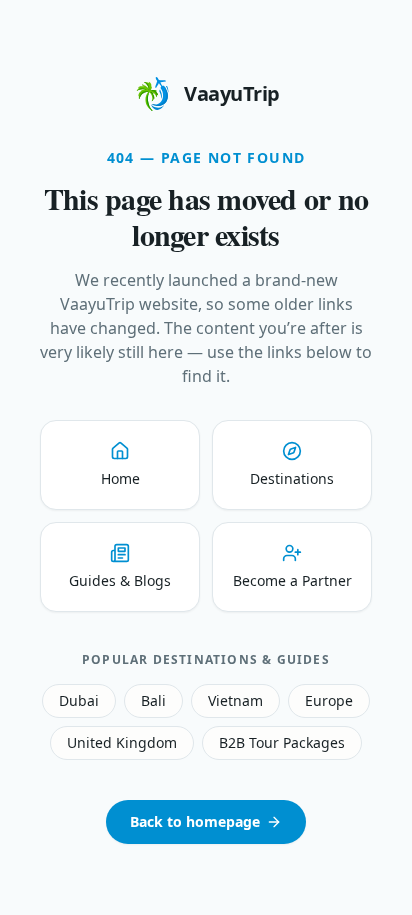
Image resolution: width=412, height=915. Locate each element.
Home (120, 478)
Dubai (79, 700)
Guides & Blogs (120, 580)
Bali (153, 700)
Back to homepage (195, 821)
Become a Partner (292, 580)
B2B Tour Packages (282, 742)
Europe (329, 700)
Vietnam (235, 700)
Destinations (292, 478)
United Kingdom (122, 742)
